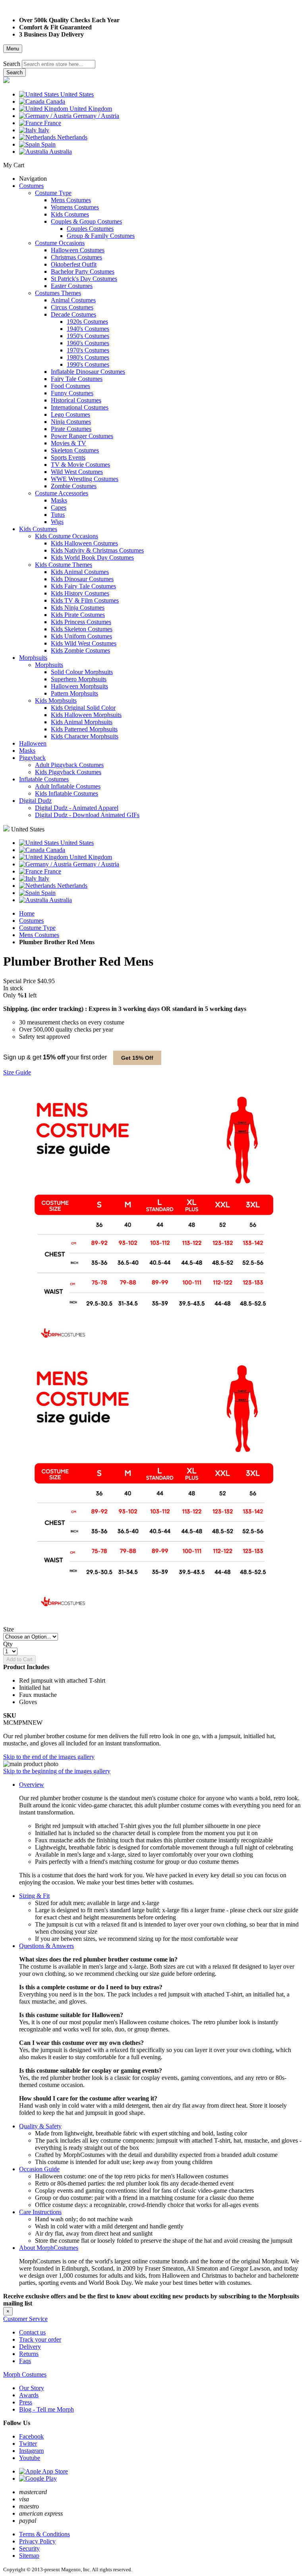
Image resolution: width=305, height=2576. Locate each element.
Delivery (30, 2347)
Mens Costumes (39, 935)
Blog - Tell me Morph (46, 2409)
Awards (29, 2395)
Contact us (32, 2332)
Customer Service (25, 2319)
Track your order (40, 2339)
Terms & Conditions (44, 2534)
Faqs (25, 2361)
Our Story (32, 2388)
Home (27, 913)
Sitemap (29, 2556)
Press (26, 2402)
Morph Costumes (25, 2374)
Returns (29, 2354)
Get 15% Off (137, 1058)
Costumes (31, 921)
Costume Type (37, 928)
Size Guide (17, 1072)
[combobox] (59, 64)
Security (29, 2548)
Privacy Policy (37, 2541)
